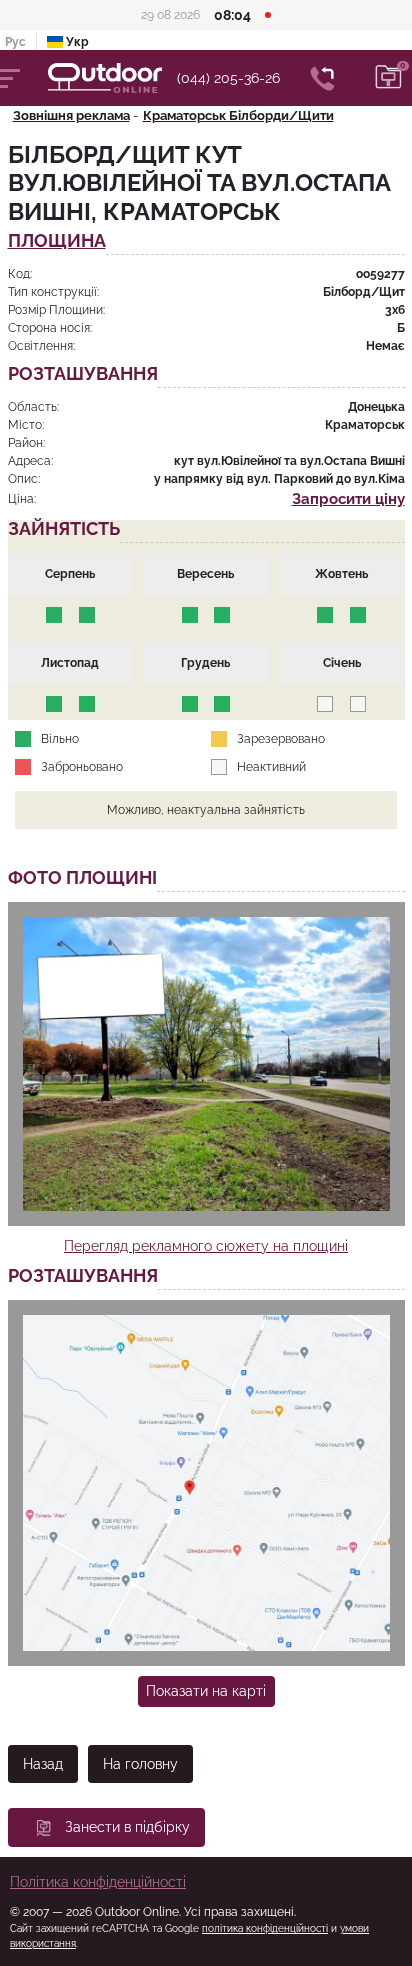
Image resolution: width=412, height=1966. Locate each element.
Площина (57, 241)
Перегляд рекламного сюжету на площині (206, 1246)
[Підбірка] (389, 78)
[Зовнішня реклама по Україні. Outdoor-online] (112, 78)
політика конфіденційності (265, 1928)
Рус (15, 42)
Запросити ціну (348, 499)
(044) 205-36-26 (228, 78)
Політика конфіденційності (98, 1882)
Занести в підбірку (127, 1827)
